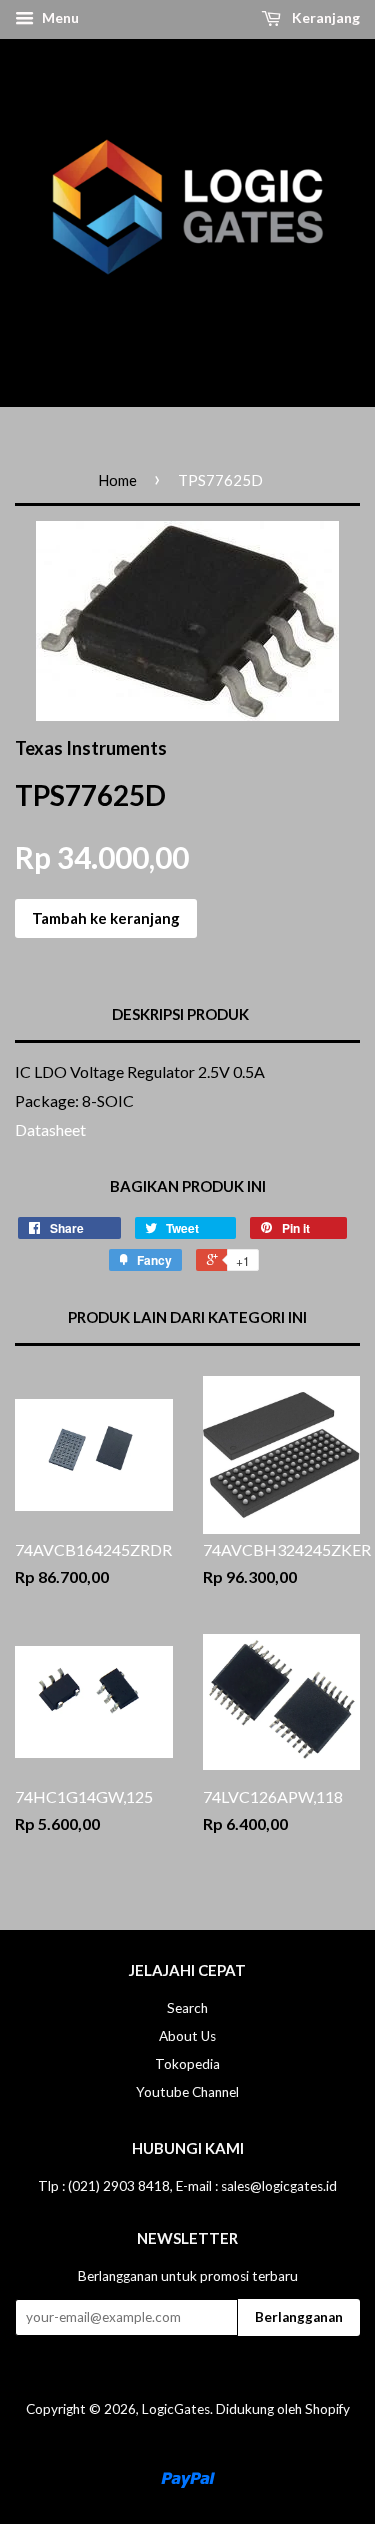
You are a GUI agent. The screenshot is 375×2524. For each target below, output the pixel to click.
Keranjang (324, 17)
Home (117, 480)
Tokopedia (187, 2064)
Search (187, 2008)
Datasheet (52, 1129)
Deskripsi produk (180, 1014)
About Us (187, 2036)
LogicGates (176, 2409)
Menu (59, 17)
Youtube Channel (187, 2092)
